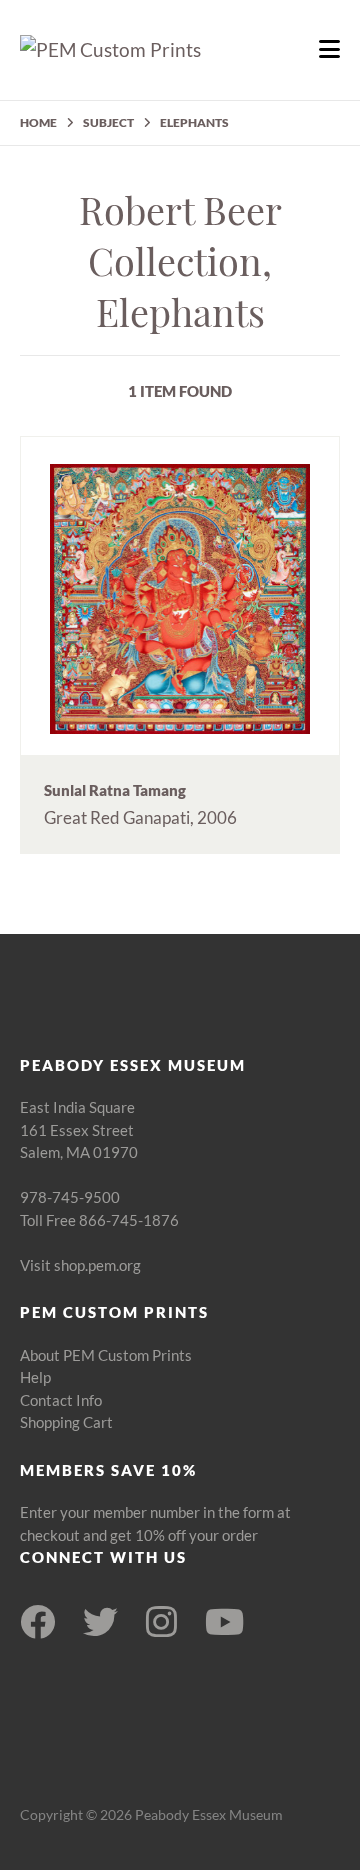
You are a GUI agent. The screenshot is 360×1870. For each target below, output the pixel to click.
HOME (38, 122)
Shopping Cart (66, 1422)
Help (35, 1377)
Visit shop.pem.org (80, 1265)
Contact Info (61, 1400)
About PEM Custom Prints (106, 1355)
